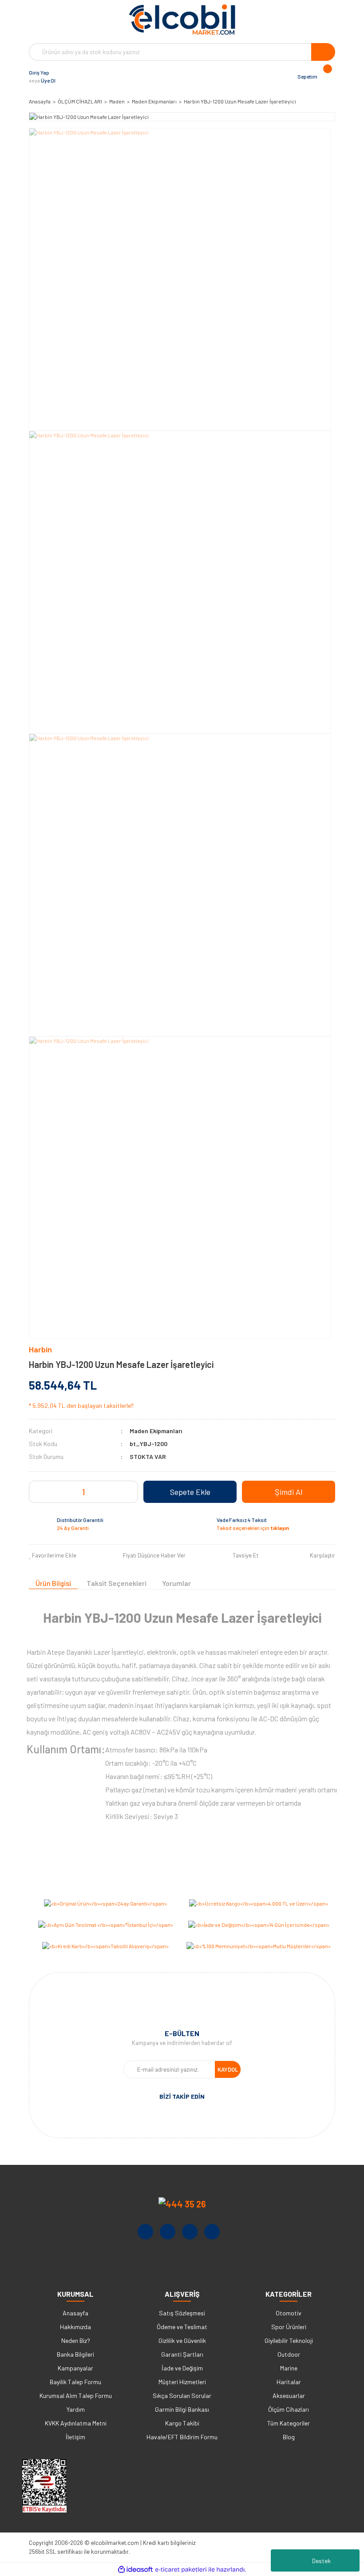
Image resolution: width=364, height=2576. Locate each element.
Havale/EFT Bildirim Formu (182, 2437)
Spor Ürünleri (289, 2327)
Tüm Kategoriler (289, 2423)
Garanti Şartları (182, 2354)
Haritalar (289, 2382)
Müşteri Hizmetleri (182, 2382)
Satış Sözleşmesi (182, 2313)
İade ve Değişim (182, 2368)
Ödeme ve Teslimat (182, 2327)
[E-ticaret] (181, 2569)
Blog (289, 2437)
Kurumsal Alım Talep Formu (76, 2396)
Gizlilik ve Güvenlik (182, 2340)
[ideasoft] (135, 2570)
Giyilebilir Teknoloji (289, 2340)
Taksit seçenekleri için (253, 1528)
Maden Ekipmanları (156, 1431)
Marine (289, 2368)
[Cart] (326, 76)
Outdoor (289, 2354)
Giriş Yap (39, 72)
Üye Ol (48, 80)
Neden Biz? (76, 2340)
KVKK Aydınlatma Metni (76, 2423)
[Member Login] (64, 76)
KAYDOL (228, 2069)
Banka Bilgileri (75, 2354)
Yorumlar (176, 1583)
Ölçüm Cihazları (289, 2409)
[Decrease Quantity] (70, 1492)
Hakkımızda (75, 2327)
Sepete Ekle (190, 1492)
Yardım (76, 2409)
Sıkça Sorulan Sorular (182, 2396)
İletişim (75, 2437)
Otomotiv (289, 2313)
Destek (321, 2561)
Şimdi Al (289, 1492)
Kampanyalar (75, 2368)
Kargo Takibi (182, 2423)
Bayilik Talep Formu (75, 2382)
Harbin (40, 1349)
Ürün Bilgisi (53, 1583)
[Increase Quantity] (97, 1492)
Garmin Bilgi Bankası (182, 2409)
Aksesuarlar (289, 2396)
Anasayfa (75, 2313)
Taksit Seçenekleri (117, 1583)
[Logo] (182, 20)
